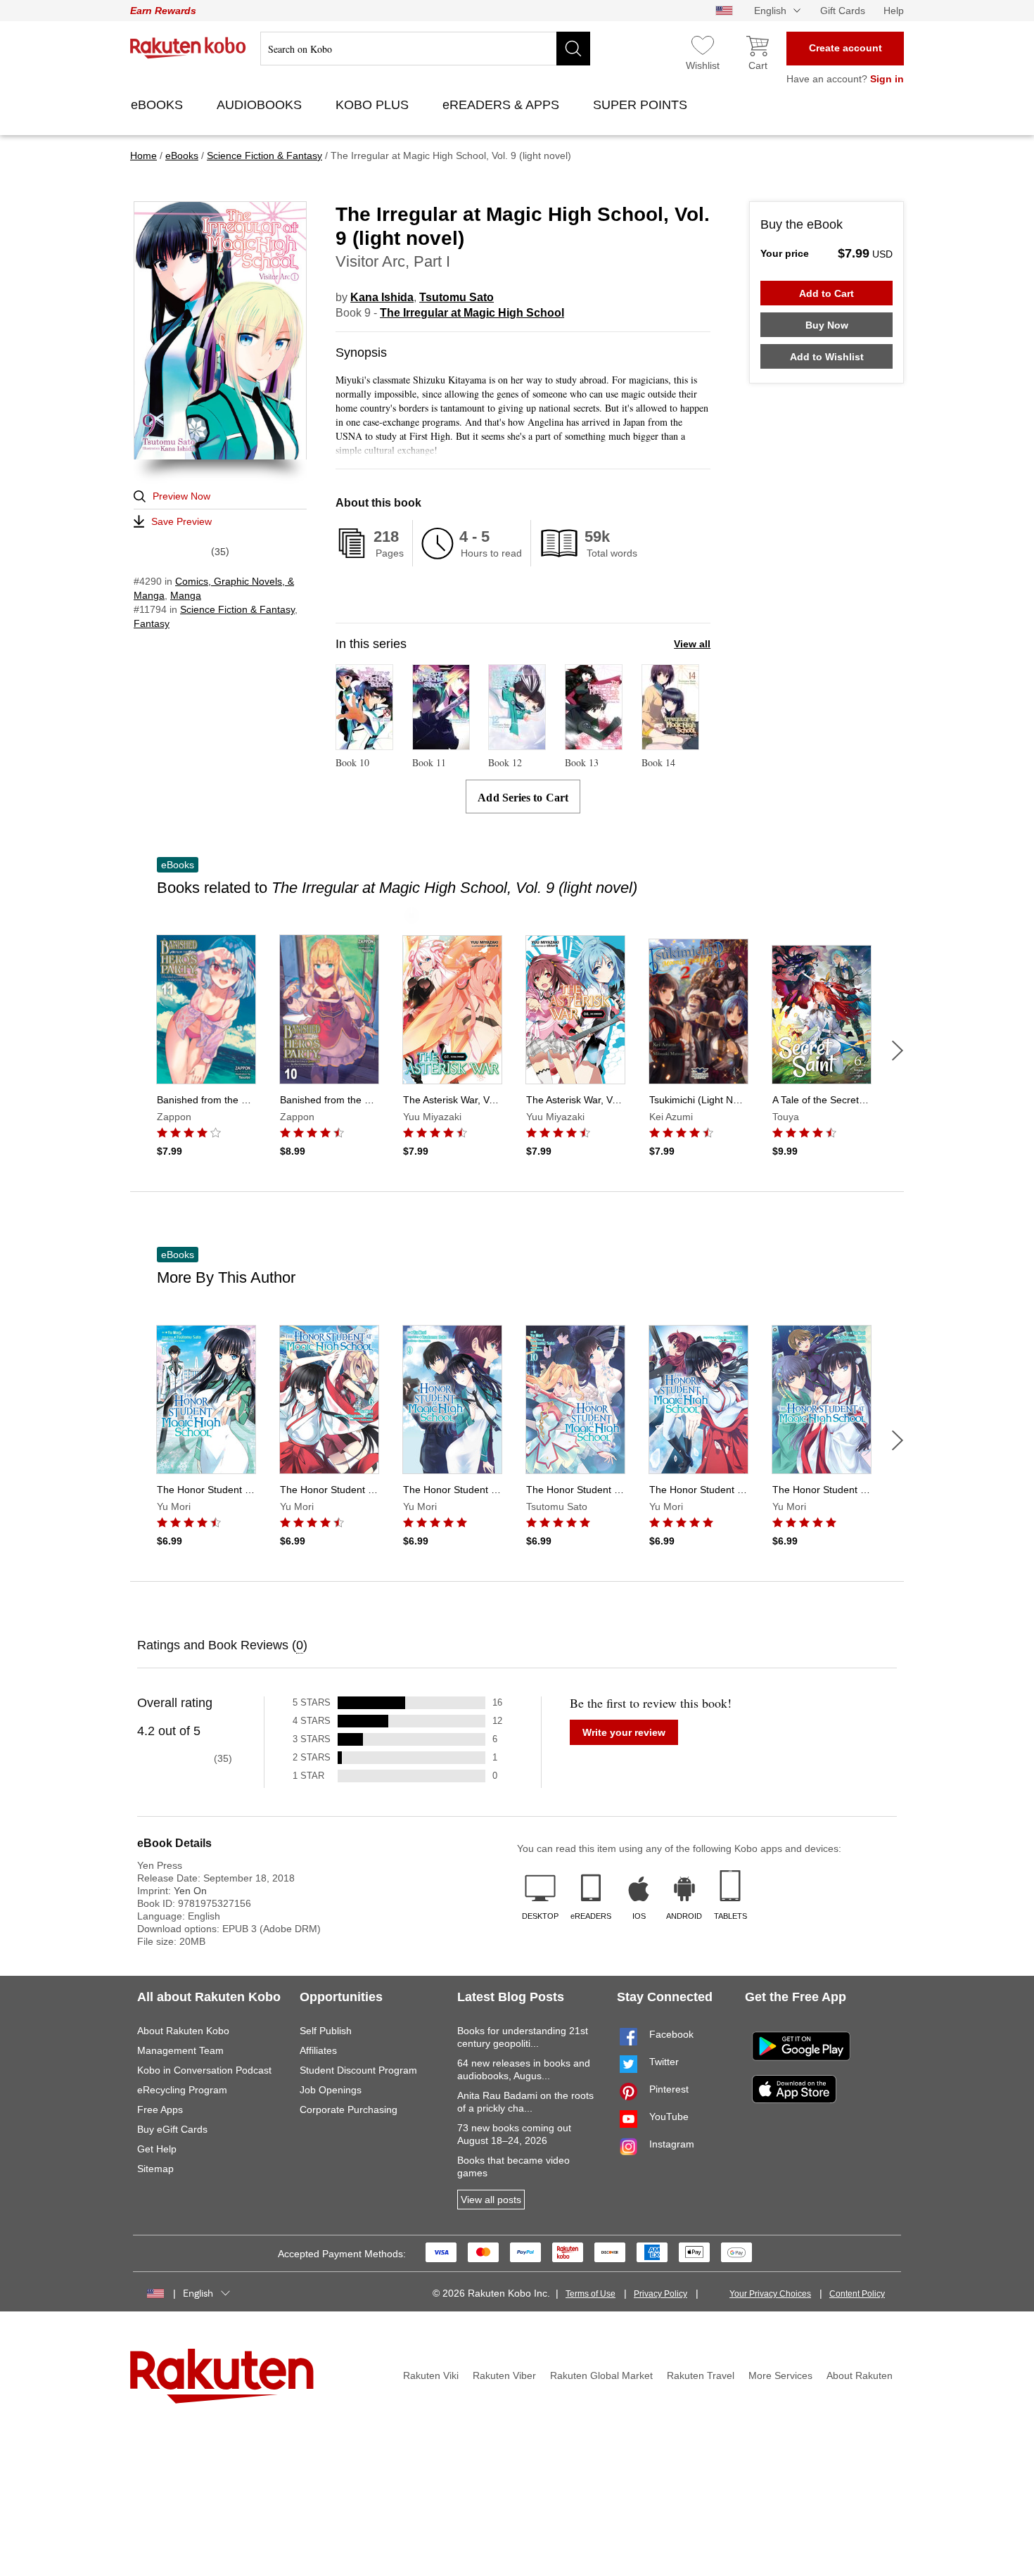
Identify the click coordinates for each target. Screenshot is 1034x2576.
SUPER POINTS (642, 105)
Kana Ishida (382, 297)
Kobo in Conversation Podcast (204, 2070)
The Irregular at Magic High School (472, 313)
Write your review (624, 1732)
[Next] (898, 1051)
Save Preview (181, 521)
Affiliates (318, 2050)
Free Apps (160, 2109)
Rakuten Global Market (601, 2375)
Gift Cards (843, 11)
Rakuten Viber (504, 2375)
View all (692, 644)
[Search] (573, 49)
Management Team (180, 2050)
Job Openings (331, 2090)
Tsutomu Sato (457, 297)
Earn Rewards (163, 11)
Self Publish (326, 2031)
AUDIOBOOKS (261, 105)
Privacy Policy (660, 2294)
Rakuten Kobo (188, 48)
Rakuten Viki (431, 2375)
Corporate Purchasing (349, 2109)
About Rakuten (860, 2375)
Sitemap (155, 2169)
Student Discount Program (358, 2070)
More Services (780, 2375)
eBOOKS (159, 105)
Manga (186, 595)
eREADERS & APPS (503, 105)
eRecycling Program (182, 2090)
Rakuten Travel (701, 2375)
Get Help (157, 2149)
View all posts (491, 2200)
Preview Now (181, 496)
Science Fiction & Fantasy (237, 609)
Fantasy (152, 623)
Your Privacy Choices (770, 2294)
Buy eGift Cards (172, 2129)
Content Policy (857, 2294)
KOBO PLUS (374, 105)
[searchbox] (425, 49)
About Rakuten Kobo (183, 2031)
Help (894, 11)
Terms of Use (591, 2294)
